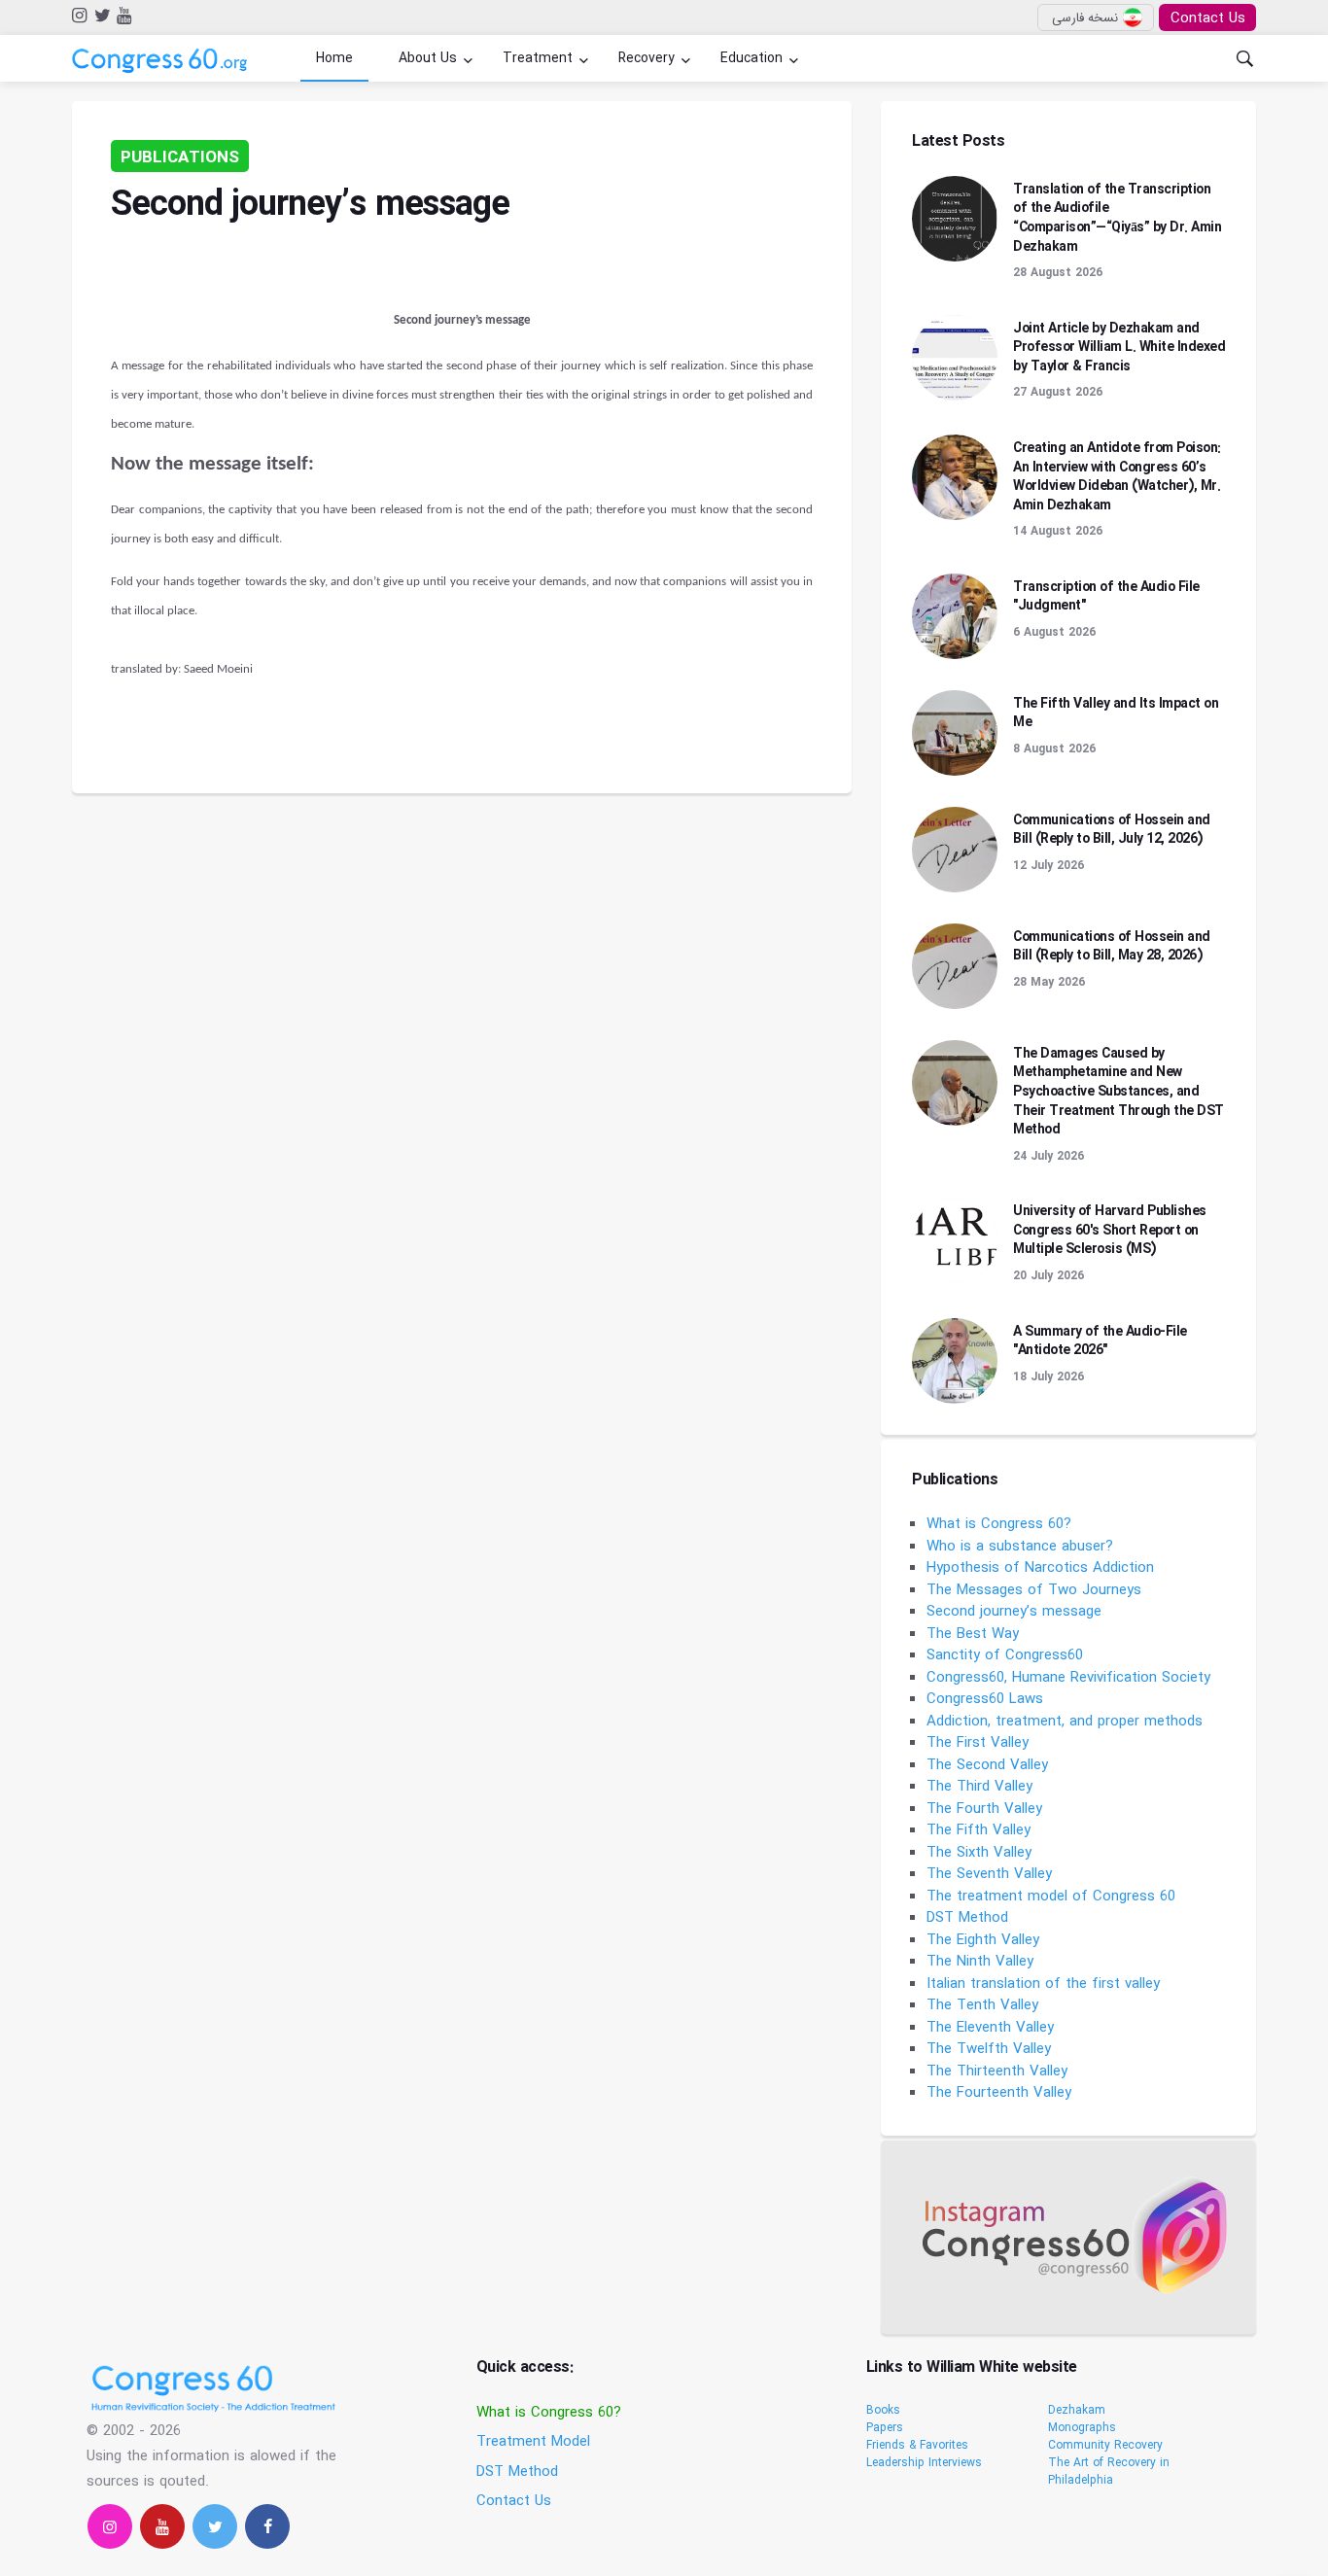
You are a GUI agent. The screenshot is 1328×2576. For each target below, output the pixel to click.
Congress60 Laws (985, 1699)
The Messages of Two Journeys (1034, 1590)
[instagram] (78, 16)
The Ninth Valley (980, 1962)
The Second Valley (987, 1765)
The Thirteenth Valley (997, 2071)
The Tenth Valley (982, 2005)
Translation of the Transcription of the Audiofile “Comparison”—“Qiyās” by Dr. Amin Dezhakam (1117, 218)
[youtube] (123, 16)
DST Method (967, 1918)
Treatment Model (533, 2442)
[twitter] (101, 16)
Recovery (647, 58)
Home (334, 58)
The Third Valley (979, 1787)
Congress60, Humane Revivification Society (1068, 1678)
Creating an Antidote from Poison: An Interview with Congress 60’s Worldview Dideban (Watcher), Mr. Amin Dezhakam (1117, 477)
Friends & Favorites (917, 2445)
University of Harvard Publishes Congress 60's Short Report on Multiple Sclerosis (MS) (1110, 1230)
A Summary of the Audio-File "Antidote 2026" (1100, 1341)
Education (751, 58)
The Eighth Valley (983, 1940)
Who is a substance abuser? (1020, 1547)
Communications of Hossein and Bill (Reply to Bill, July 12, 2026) (1112, 830)
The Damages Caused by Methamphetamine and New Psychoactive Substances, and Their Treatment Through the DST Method (1118, 1092)
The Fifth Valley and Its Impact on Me (1116, 714)
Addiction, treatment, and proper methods (1065, 1722)
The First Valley (978, 1743)
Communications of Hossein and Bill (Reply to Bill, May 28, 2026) (1112, 947)
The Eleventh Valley (990, 2028)
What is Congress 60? (999, 1524)
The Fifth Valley (979, 1830)
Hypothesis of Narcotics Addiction (1040, 1568)
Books (883, 2410)
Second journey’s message (1014, 1612)
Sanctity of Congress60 (1005, 1655)
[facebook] (267, 2526)
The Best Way (973, 1634)
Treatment (538, 58)
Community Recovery (1105, 2445)
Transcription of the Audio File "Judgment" (1106, 597)
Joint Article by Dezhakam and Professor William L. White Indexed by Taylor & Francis (1119, 348)
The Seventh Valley (989, 1874)
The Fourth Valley (984, 1809)
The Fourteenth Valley (999, 2093)
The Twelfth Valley (989, 2049)
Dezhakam (1077, 2410)
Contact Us (1208, 18)
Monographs (1082, 2428)
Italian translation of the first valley (1043, 1984)
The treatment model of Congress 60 (1051, 1897)
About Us (428, 58)
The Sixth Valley (979, 1853)
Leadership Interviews (924, 2463)
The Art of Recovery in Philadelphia (1109, 2472)
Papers (885, 2428)
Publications (180, 158)
